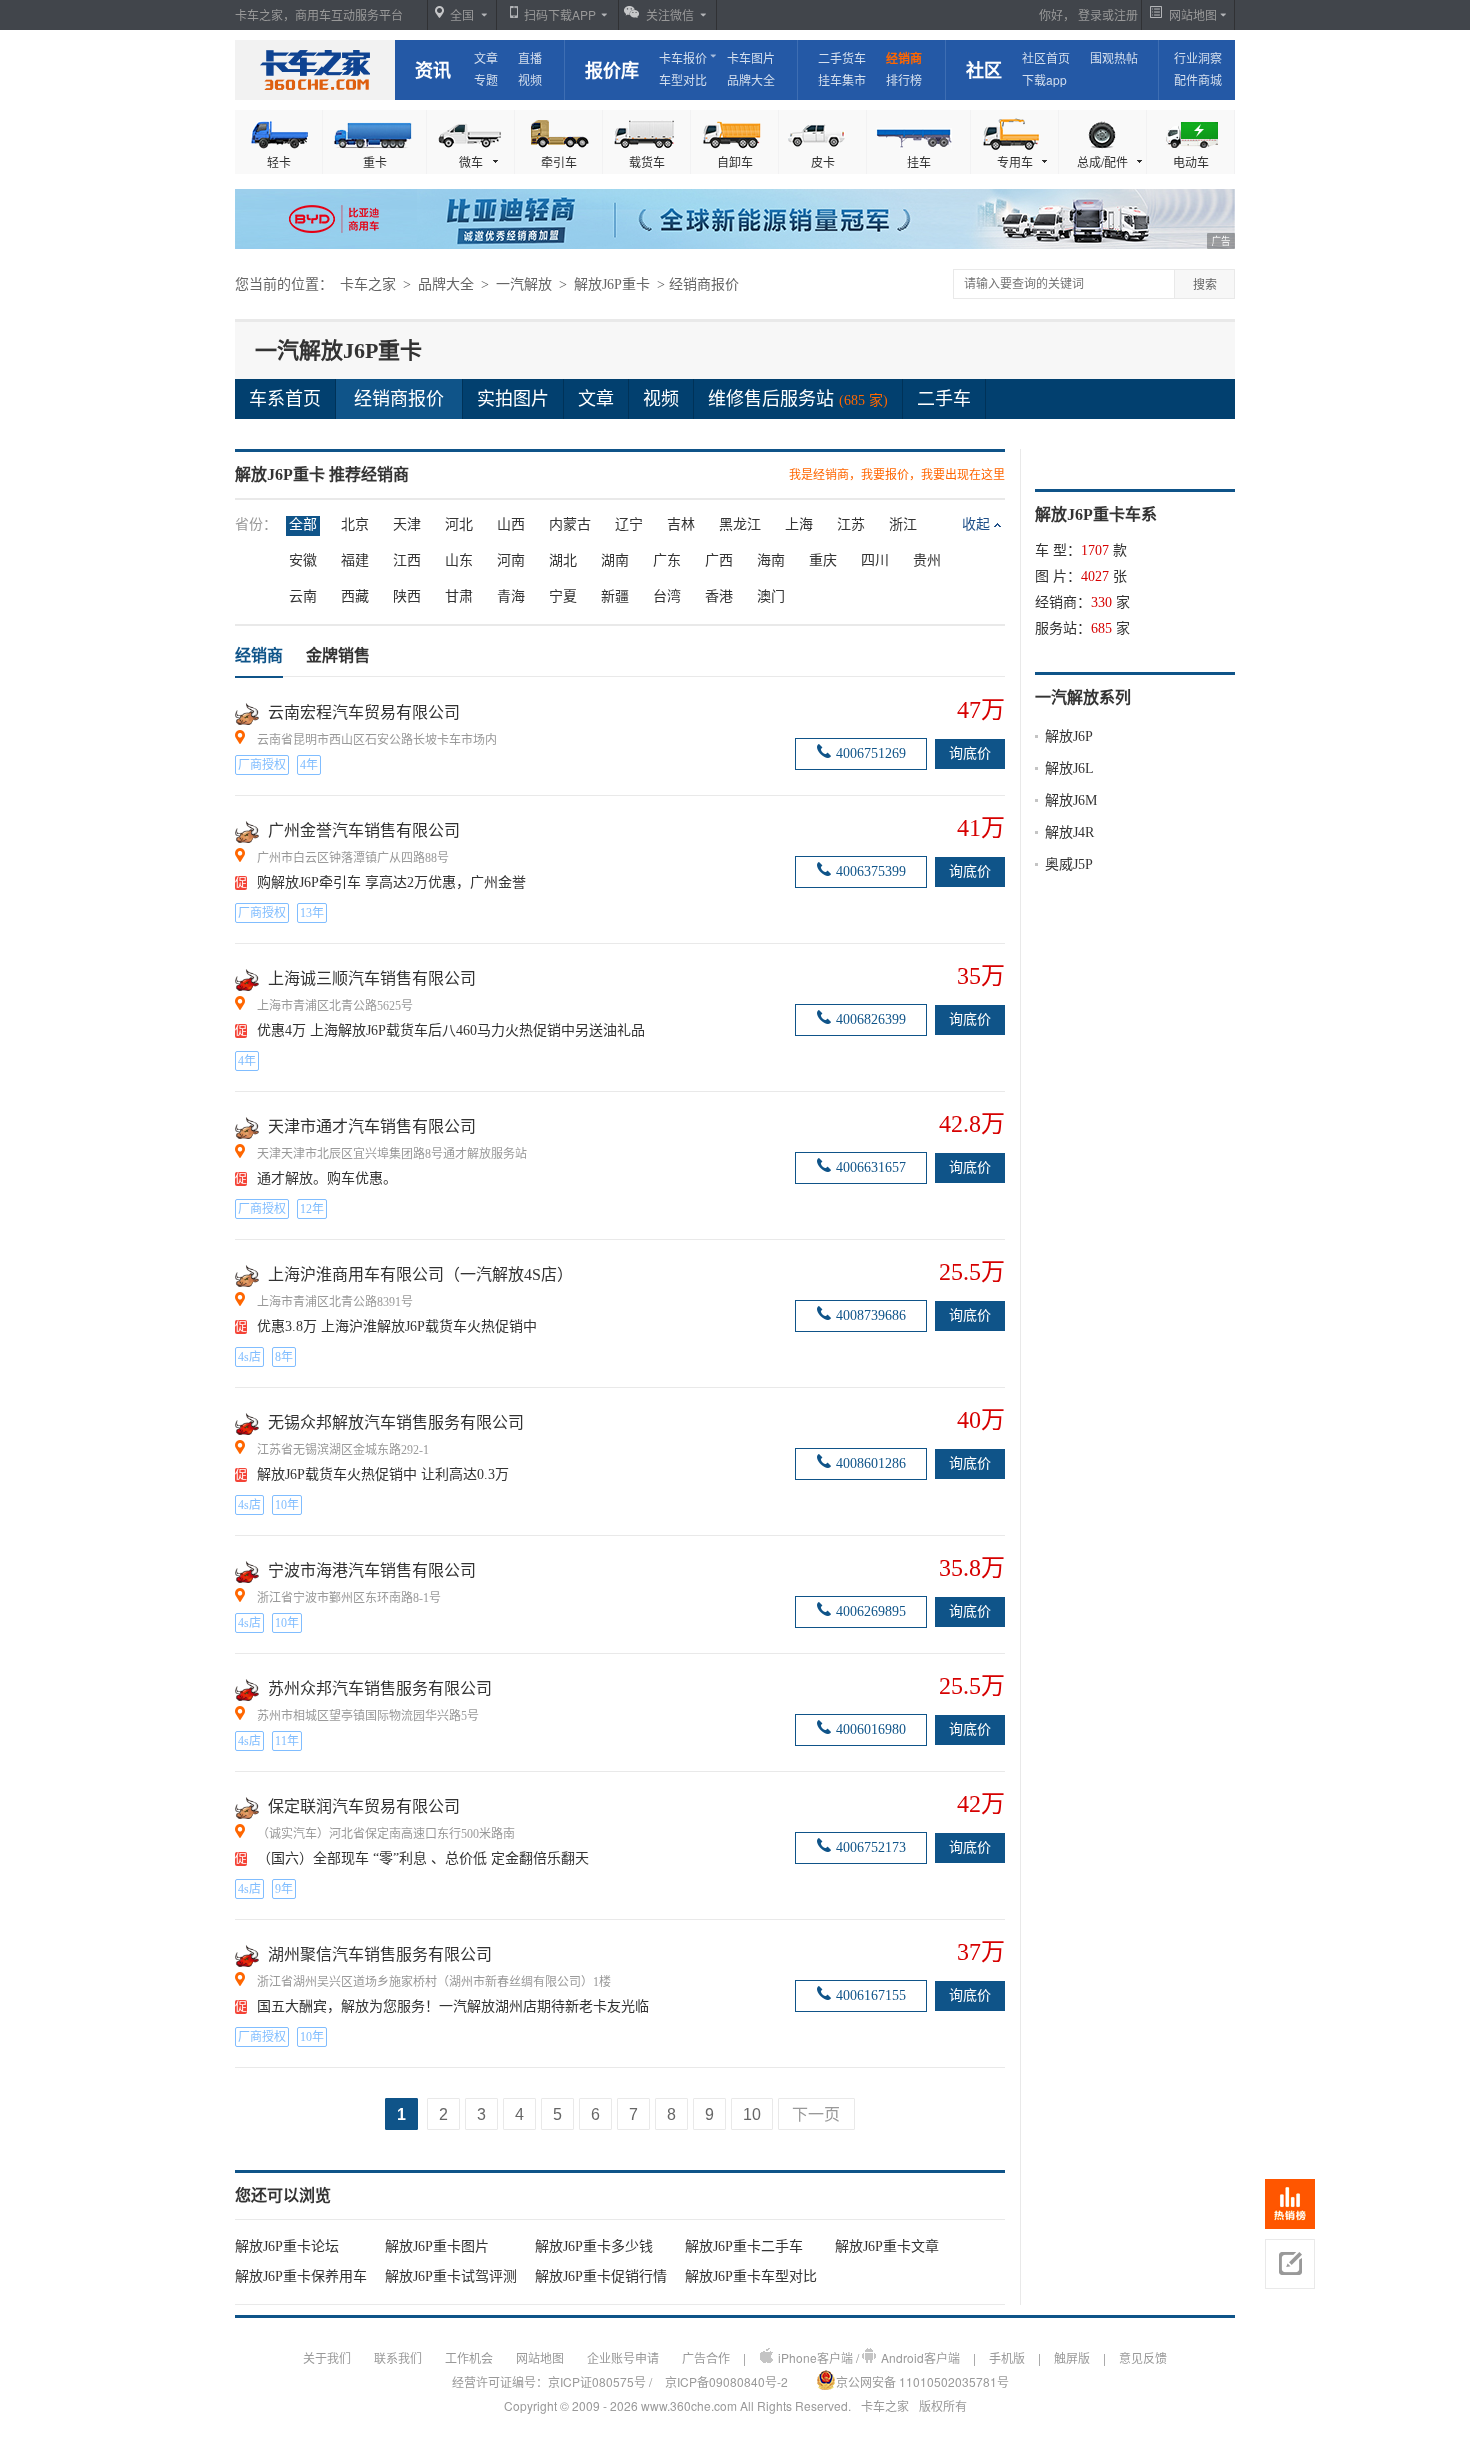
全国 (462, 14)
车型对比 (683, 79)
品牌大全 (751, 79)
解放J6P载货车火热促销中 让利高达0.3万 (383, 1474)
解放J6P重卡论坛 (287, 2246)
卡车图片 (751, 57)
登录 (1090, 14)
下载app (1044, 79)
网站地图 (540, 2357)
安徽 (303, 560)
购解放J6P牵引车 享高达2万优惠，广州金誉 (391, 882)
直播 (530, 57)
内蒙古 (570, 524)
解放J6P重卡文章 (887, 2246)
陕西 (407, 596)
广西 (719, 560)
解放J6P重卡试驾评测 (451, 2276)
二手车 (944, 399)
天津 (407, 524)
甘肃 (459, 596)
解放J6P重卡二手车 (744, 2246)
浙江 (903, 524)
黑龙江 (740, 524)
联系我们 (398, 2357)
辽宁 (629, 524)
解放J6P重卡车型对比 (751, 2276)
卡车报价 (683, 57)
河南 (511, 560)
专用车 (1015, 161)
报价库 (612, 70)
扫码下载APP (560, 14)
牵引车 (559, 161)
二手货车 (842, 57)
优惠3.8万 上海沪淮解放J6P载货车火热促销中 (397, 1326)
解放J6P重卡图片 (437, 2246)
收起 (976, 524)
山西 (511, 524)
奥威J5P (1069, 864)
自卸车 (735, 161)
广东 (667, 560)
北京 (355, 524)
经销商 (904, 58)
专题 (486, 79)
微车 (471, 161)
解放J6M (1071, 800)
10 (752, 2114)
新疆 (615, 596)
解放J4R (1069, 832)
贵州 (927, 560)
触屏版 (1072, 2357)
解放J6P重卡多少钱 (594, 2246)
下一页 (816, 2114)
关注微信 (670, 14)
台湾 (667, 596)
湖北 (563, 560)
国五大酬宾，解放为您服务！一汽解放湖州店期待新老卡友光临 (453, 2006)
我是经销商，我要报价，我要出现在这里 (897, 475)
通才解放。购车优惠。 (327, 1178)
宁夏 (563, 596)
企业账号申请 (623, 2357)
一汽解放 (526, 284)
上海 (799, 524)
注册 (1126, 14)
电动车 (1191, 161)
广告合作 (706, 2357)
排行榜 (904, 79)
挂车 (919, 161)
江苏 (851, 524)
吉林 (681, 524)
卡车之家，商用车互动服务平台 (319, 14)
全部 (303, 524)
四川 (875, 560)
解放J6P (1069, 736)
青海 (511, 596)
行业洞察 (1198, 57)
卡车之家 (315, 70)
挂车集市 (842, 79)
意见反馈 (1143, 2357)
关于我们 (327, 2357)
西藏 (355, 596)
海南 (771, 560)
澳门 (771, 596)
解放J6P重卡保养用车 (301, 2276)
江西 (407, 560)
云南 (303, 596)
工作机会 (469, 2357)
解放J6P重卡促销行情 (601, 2276)
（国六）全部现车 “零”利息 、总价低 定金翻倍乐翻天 (423, 1858)
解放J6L (1069, 768)
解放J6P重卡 (614, 284)
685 (1101, 628)
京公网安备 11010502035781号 (922, 2381)
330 (1101, 602)
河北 (459, 524)
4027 (1095, 576)
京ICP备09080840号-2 (726, 2381)
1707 (1095, 550)
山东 (459, 560)
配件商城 (1198, 79)
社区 (984, 70)
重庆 (823, 560)
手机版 (1007, 2357)
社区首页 (1046, 57)
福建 (355, 560)
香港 (719, 596)
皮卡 (823, 161)
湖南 (615, 560)
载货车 (647, 161)
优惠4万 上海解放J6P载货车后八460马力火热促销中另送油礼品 (451, 1030)
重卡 (375, 161)
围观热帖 (1114, 57)
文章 (486, 57)
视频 (530, 79)
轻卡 (279, 161)
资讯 (433, 70)
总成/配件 (1102, 161)
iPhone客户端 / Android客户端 (869, 2357)
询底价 (970, 753)
